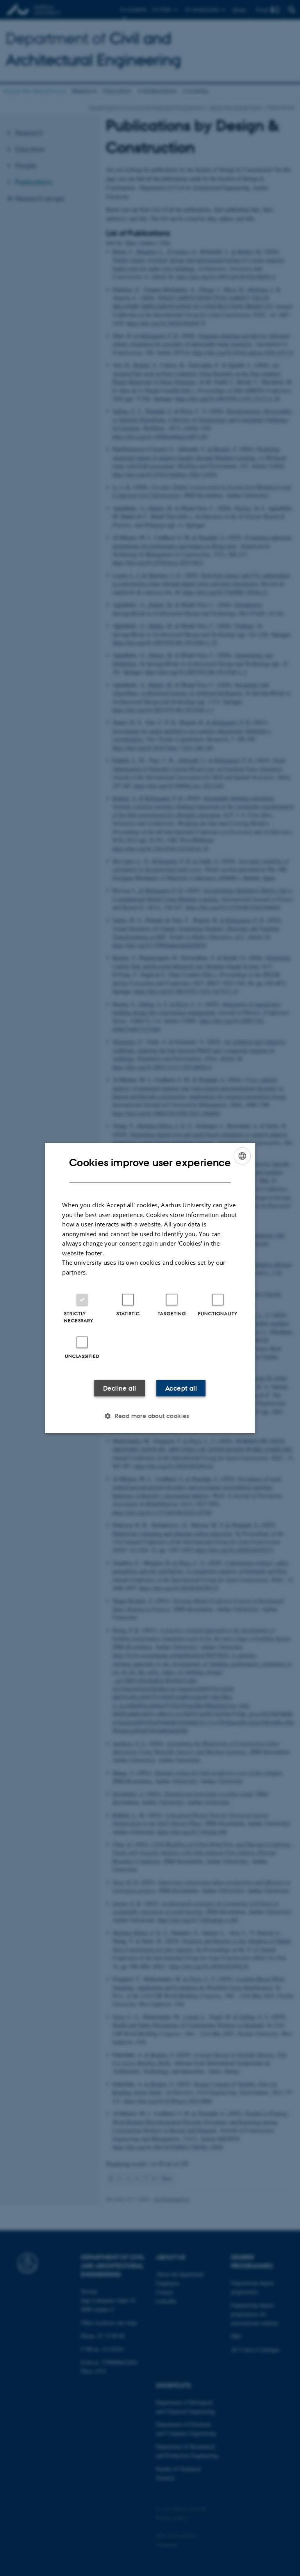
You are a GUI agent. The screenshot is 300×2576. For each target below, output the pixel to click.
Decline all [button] (120, 1388)
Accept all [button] (181, 1388)
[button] (150, 1416)
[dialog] (150, 1288)
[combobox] (242, 1156)
